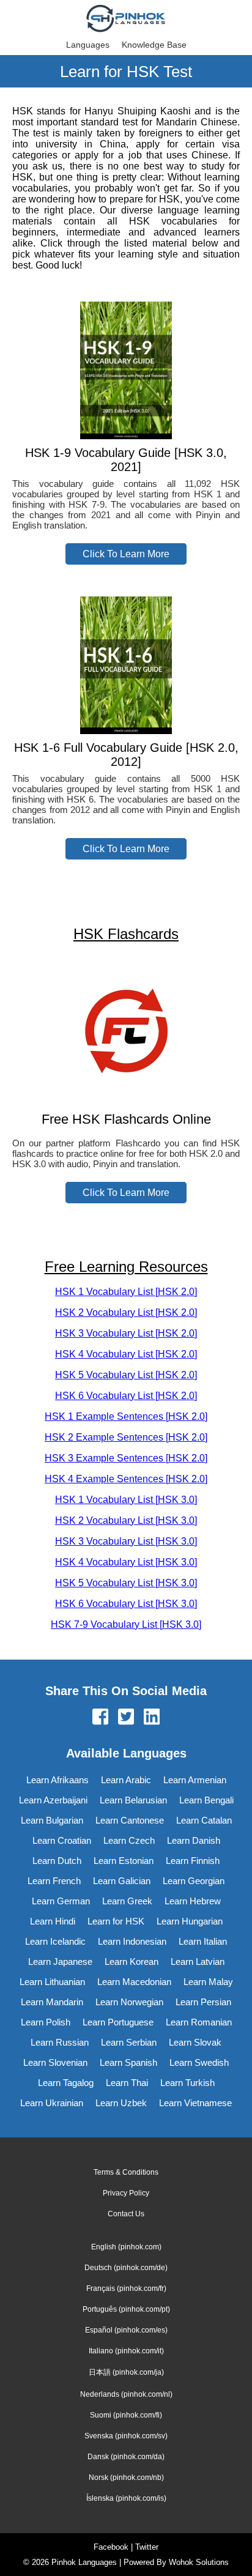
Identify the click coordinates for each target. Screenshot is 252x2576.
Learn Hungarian (190, 1921)
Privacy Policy (126, 2193)
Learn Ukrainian (52, 2103)
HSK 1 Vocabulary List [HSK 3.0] (126, 1500)
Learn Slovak (195, 2042)
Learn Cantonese (130, 1820)
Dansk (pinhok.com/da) (126, 2457)
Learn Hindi (53, 1921)
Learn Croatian (62, 1840)
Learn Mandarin (52, 2002)
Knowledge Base (154, 45)
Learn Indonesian (132, 1941)
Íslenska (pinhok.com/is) (126, 2498)
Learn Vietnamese (195, 2103)
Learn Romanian (199, 2022)
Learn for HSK (116, 1921)
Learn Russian (60, 2042)
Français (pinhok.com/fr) (126, 2288)
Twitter (147, 2547)
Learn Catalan (204, 1820)
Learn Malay (208, 1982)
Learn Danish (194, 1840)
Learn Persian (203, 2002)
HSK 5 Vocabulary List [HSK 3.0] (126, 1583)
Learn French (54, 1881)
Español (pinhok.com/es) (126, 2330)
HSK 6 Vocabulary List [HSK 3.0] (126, 1604)
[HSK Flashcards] (126, 1095)
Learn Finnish (193, 1861)
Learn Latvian (198, 1962)
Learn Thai (127, 2083)
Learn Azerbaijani (53, 1800)
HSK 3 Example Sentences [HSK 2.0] (126, 1458)
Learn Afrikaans (57, 1780)
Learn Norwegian (129, 2002)
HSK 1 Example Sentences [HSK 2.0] (126, 1416)
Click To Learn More (126, 554)
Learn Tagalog (66, 2083)
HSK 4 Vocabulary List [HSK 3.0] (126, 1562)
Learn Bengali (206, 1800)
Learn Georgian (194, 1881)
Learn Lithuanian (52, 1982)
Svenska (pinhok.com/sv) (126, 2436)
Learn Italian (203, 1941)
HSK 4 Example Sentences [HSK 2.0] (126, 1479)
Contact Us (126, 2214)
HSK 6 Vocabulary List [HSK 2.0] (126, 1396)
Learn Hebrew (193, 1901)
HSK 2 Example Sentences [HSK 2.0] (126, 1437)
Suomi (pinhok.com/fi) (126, 2415)
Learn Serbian (129, 2042)
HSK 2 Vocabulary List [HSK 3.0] (126, 1520)
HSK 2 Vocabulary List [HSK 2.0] (126, 1312)
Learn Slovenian (55, 2062)
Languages (88, 45)
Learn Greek (127, 1901)
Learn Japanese (60, 1962)
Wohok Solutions (199, 2562)
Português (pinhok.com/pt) (126, 2309)
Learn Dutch (57, 1861)
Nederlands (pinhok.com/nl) (126, 2394)
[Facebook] (100, 1718)
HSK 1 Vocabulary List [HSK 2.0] (126, 1292)
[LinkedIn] (152, 1718)
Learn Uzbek (121, 2103)
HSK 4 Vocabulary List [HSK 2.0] (126, 1354)
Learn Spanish (128, 2062)
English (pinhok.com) (126, 2247)
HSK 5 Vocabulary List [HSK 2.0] (126, 1375)
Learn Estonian (124, 1861)
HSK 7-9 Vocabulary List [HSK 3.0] (126, 1624)
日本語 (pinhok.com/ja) (126, 2372)
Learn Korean (132, 1962)
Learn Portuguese (118, 2022)
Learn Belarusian (133, 1800)
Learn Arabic (126, 1780)
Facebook (111, 2547)
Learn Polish (46, 2022)
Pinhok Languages (84, 2562)
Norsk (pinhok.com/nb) (126, 2478)
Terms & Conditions (126, 2172)
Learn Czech (129, 1840)
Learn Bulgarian (52, 1820)
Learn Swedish (199, 2062)
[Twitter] (126, 1718)
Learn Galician (122, 1881)
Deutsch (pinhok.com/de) (126, 2268)
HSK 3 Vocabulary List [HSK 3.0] (126, 1541)
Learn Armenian (195, 1780)
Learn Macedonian (134, 1982)
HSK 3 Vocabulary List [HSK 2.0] (126, 1333)
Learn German (61, 1901)
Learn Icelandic (55, 1941)
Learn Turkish (187, 2083)
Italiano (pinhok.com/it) (126, 2351)
